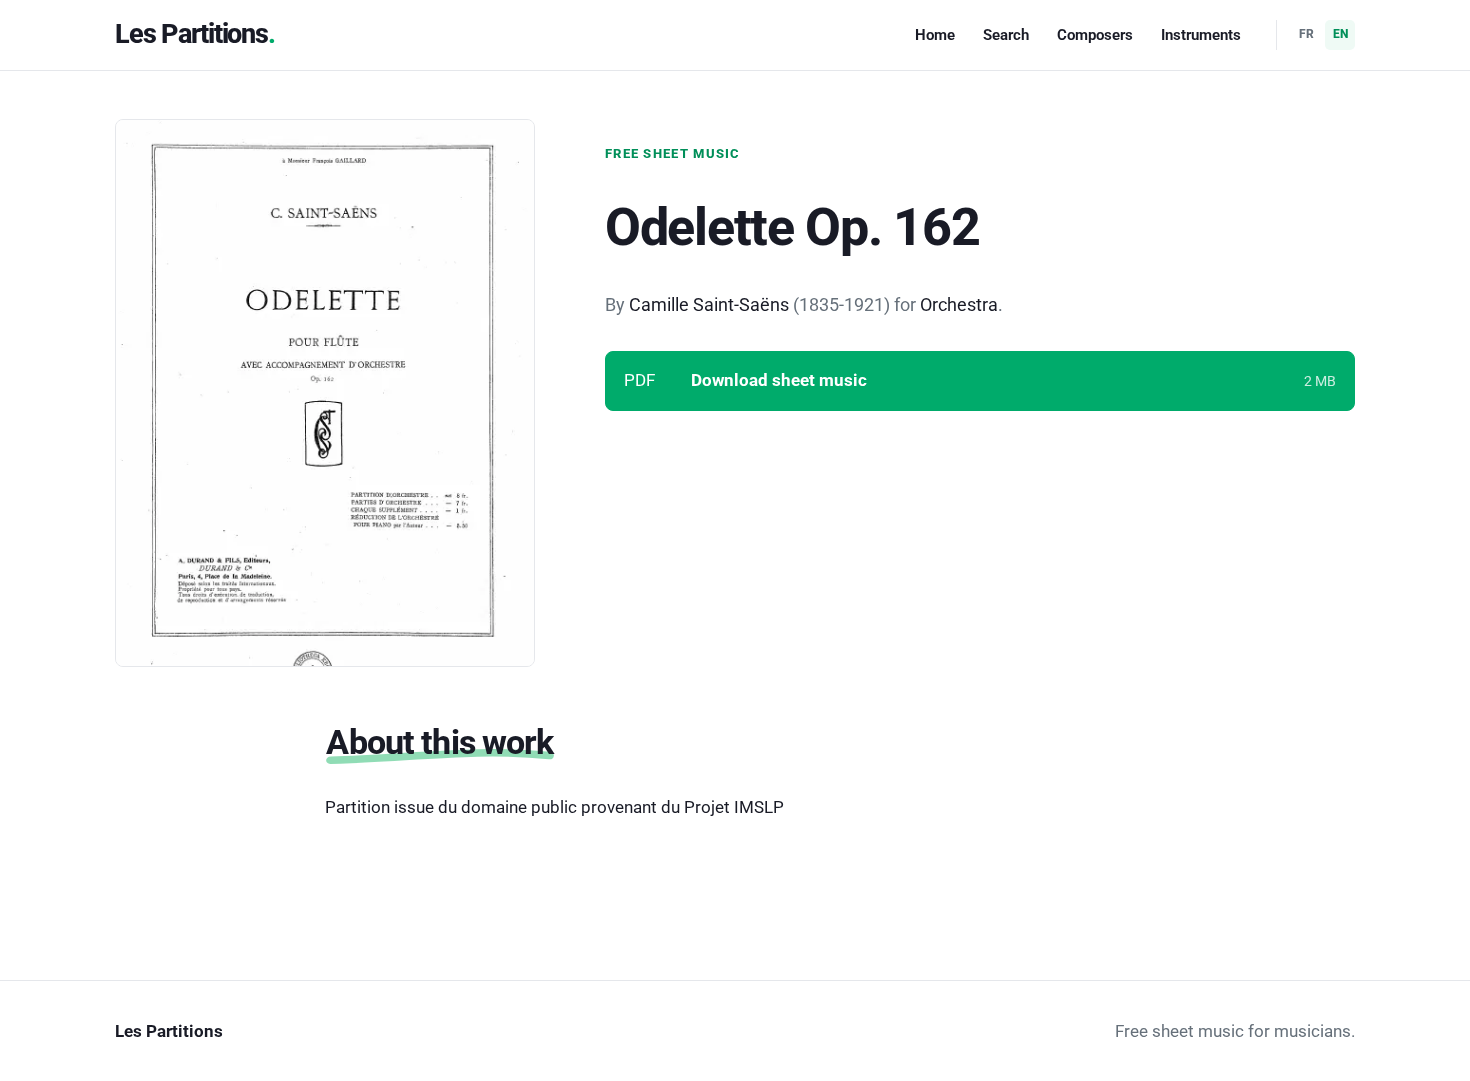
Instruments (1201, 35)
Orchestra (959, 304)
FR (1306, 34)
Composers (1095, 35)
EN (1340, 34)
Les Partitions (191, 34)
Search (1006, 35)
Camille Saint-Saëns (709, 304)
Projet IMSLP (734, 807)
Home (935, 35)
